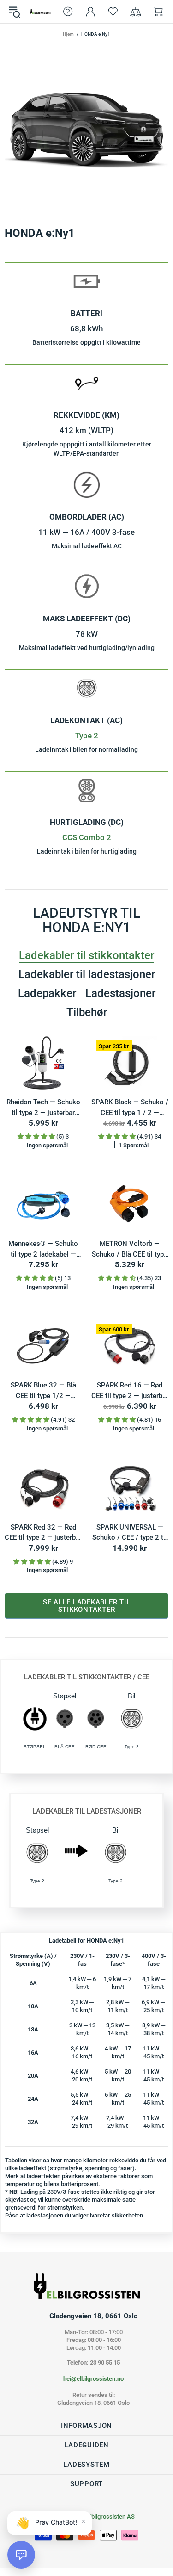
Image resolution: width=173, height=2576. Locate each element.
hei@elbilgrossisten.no (93, 2379)
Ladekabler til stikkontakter (86, 955)
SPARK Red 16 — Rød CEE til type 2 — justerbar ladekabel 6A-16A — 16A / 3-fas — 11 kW (130, 1391)
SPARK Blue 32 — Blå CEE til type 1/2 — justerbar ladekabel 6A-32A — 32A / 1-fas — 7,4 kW (43, 1391)
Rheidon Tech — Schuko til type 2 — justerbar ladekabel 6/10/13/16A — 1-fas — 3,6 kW (43, 1108)
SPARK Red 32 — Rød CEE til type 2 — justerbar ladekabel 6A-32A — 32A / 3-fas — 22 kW (43, 1533)
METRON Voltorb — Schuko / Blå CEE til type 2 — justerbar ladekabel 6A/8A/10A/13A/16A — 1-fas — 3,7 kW (130, 1249)
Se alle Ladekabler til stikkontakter (87, 1606)
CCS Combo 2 (87, 837)
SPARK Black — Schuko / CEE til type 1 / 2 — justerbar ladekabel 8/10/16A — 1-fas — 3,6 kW (130, 1108)
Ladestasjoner (120, 993)
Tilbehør (87, 1012)
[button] (21, 2555)
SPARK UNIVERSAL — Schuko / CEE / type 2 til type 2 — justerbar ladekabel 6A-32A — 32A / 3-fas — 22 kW (130, 1533)
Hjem (68, 34)
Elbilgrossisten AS (40, 12)
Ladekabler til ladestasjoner (87, 974)
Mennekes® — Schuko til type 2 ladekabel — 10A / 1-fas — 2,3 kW (43, 1249)
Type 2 (87, 736)
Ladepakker (47, 993)
